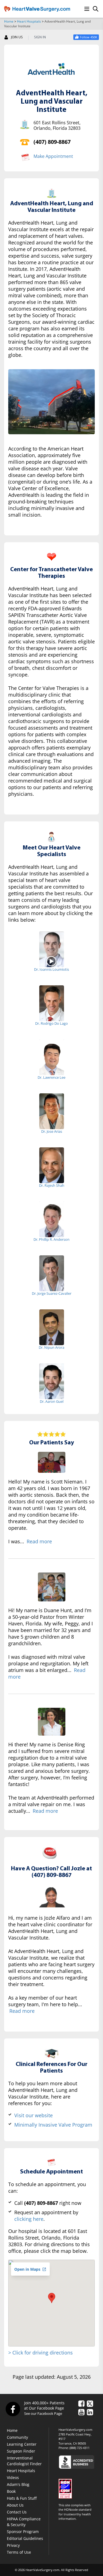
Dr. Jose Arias (52, 1131)
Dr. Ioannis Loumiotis (51, 969)
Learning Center (22, 2444)
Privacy (13, 2545)
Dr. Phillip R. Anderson (51, 1239)
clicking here (29, 2219)
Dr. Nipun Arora (51, 1347)
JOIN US (17, 37)
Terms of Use (19, 2552)
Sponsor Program (23, 2532)
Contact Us (17, 2512)
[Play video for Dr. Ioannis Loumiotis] (51, 961)
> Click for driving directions (41, 2353)
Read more (39, 1541)
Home (9, 21)
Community (17, 2437)
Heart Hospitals (29, 21)
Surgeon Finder (21, 2451)
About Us (15, 2505)
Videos (13, 2477)
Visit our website (34, 2115)
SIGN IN (40, 37)
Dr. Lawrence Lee (51, 1077)
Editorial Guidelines (25, 2538)
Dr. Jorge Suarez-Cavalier (52, 1293)
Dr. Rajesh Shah (52, 1185)
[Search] (96, 9)
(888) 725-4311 (80, 2448)
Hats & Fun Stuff (22, 2498)
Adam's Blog (18, 2484)
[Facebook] (13, 2409)
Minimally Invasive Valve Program (53, 2125)
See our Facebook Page (43, 2413)
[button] (52, 2298)
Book (11, 2491)
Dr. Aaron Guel (52, 1401)
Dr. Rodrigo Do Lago (51, 1023)
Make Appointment (53, 156)
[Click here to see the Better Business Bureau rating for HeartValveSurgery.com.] (79, 2462)
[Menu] (87, 9)
